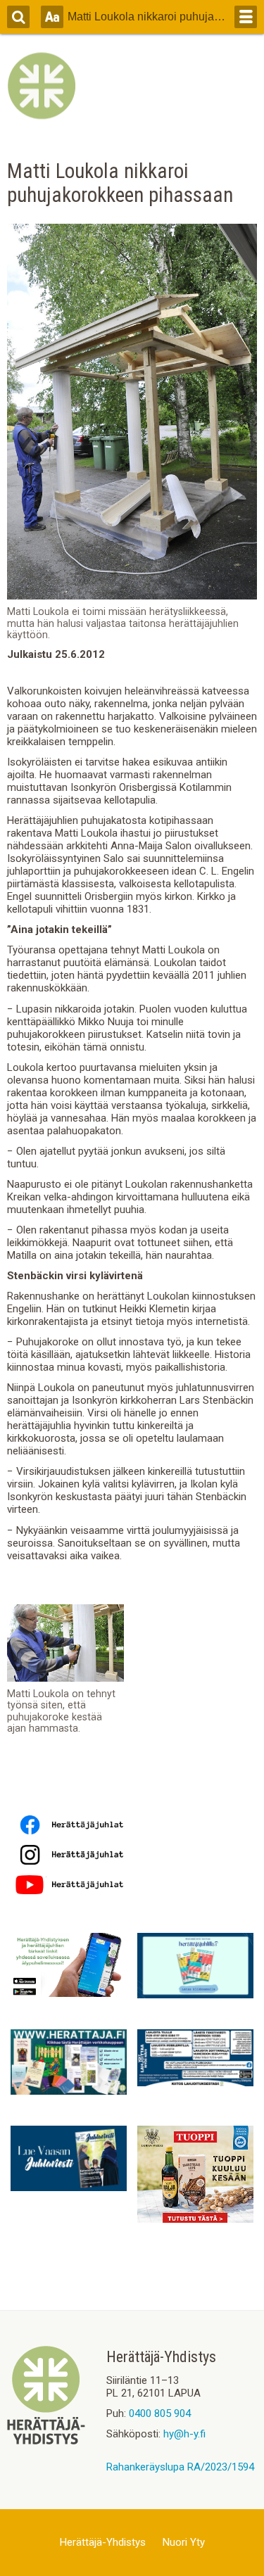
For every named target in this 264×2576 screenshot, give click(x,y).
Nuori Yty (184, 2542)
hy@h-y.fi (184, 2434)
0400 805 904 (160, 2413)
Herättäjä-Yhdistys (103, 2542)
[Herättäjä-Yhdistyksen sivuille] (46, 2441)
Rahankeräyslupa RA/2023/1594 (180, 2467)
